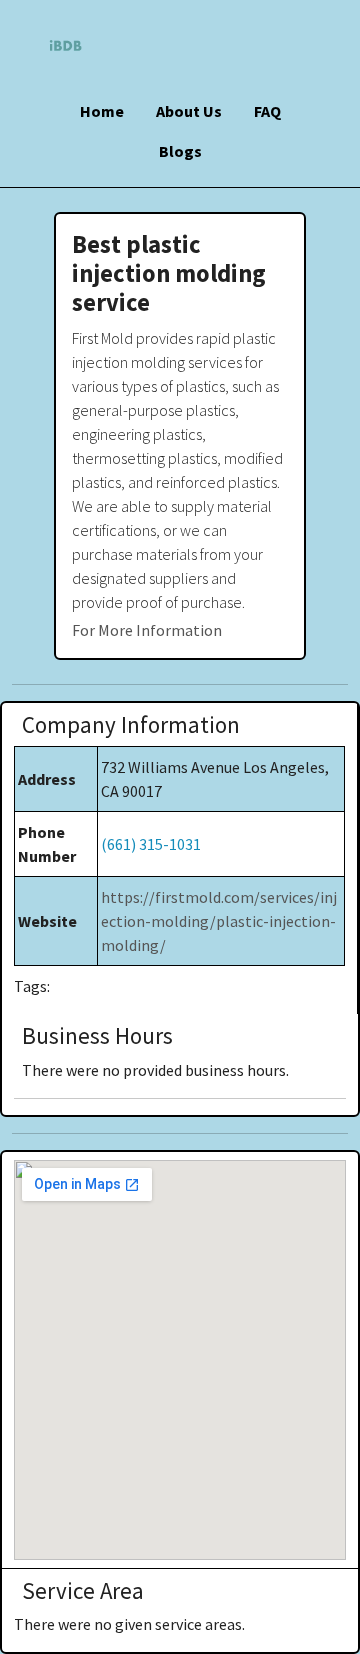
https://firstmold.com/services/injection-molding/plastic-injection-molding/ (219, 921)
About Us (189, 111)
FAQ (267, 111)
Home (102, 111)
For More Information (147, 630)
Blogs (180, 151)
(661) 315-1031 (151, 844)
